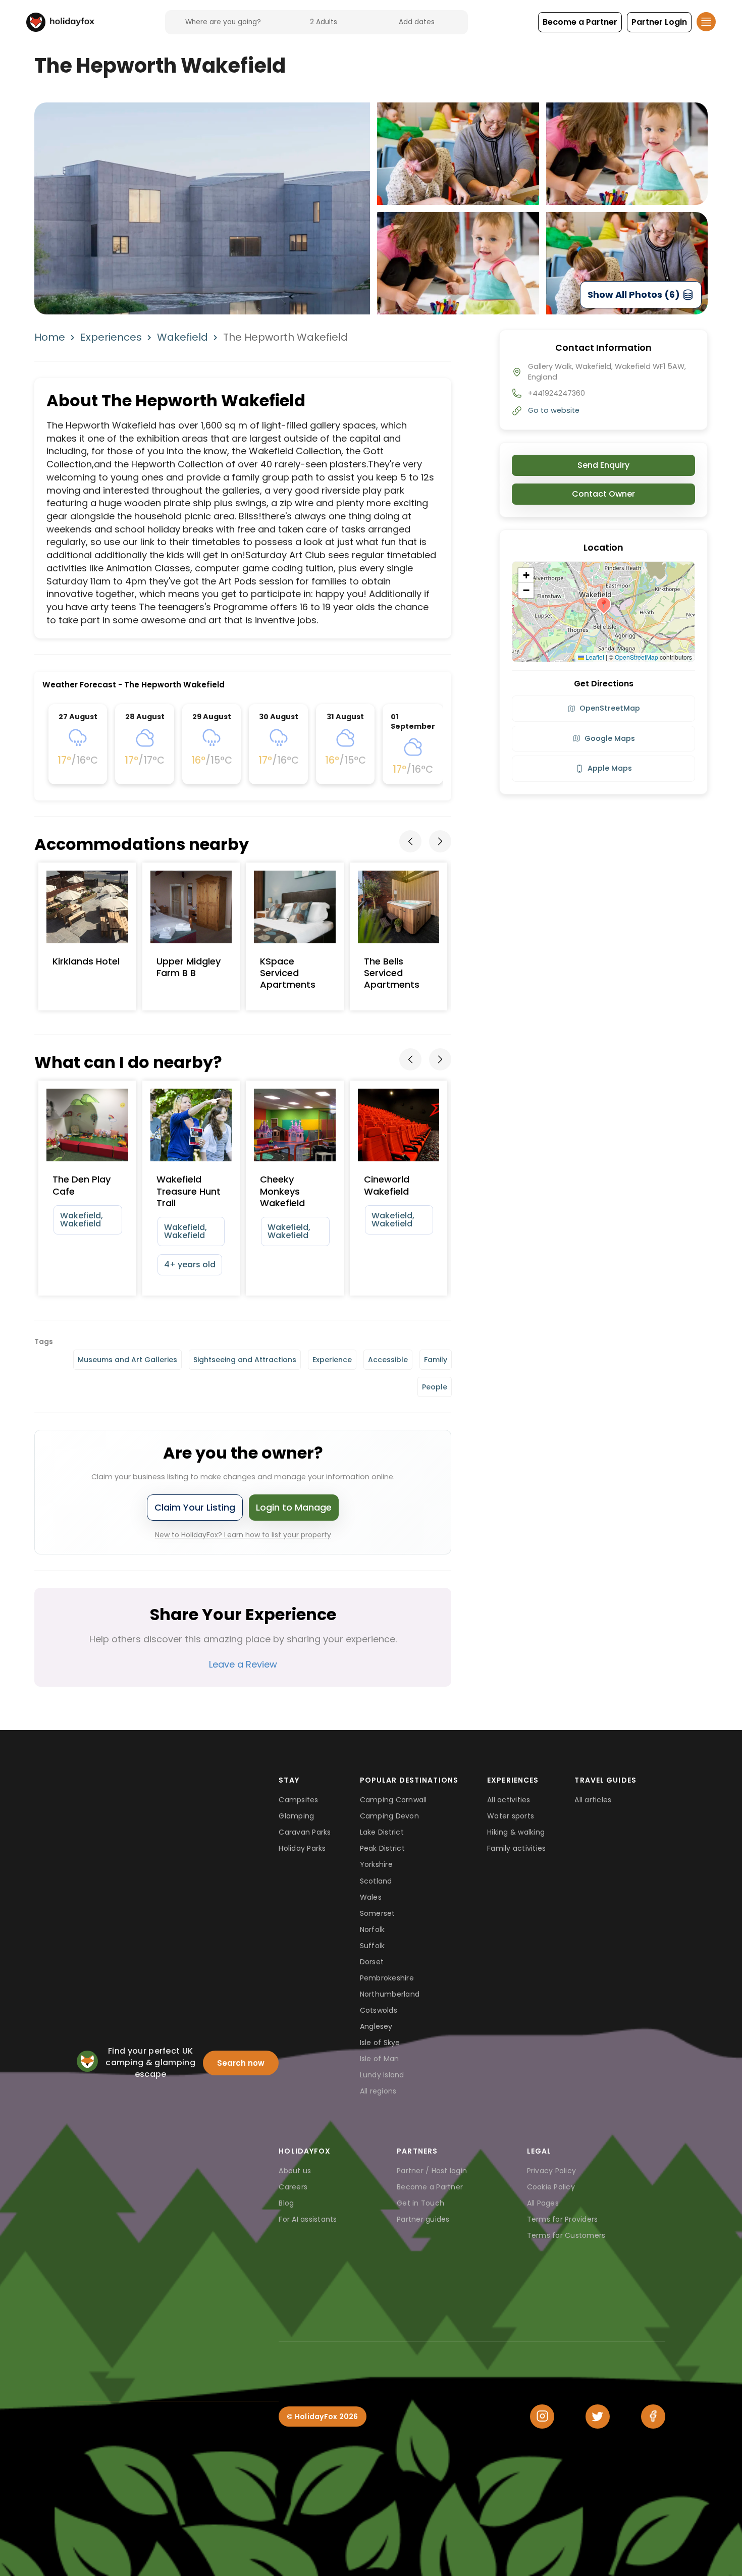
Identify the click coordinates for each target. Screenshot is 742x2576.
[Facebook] (653, 2417)
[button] (580, 22)
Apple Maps (610, 768)
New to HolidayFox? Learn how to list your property (243, 1535)
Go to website (554, 410)
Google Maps (610, 738)
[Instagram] (542, 2417)
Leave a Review (243, 1664)
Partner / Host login (432, 2171)
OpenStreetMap (637, 657)
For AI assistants (308, 2219)
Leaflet (594, 657)
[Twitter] (598, 2417)
